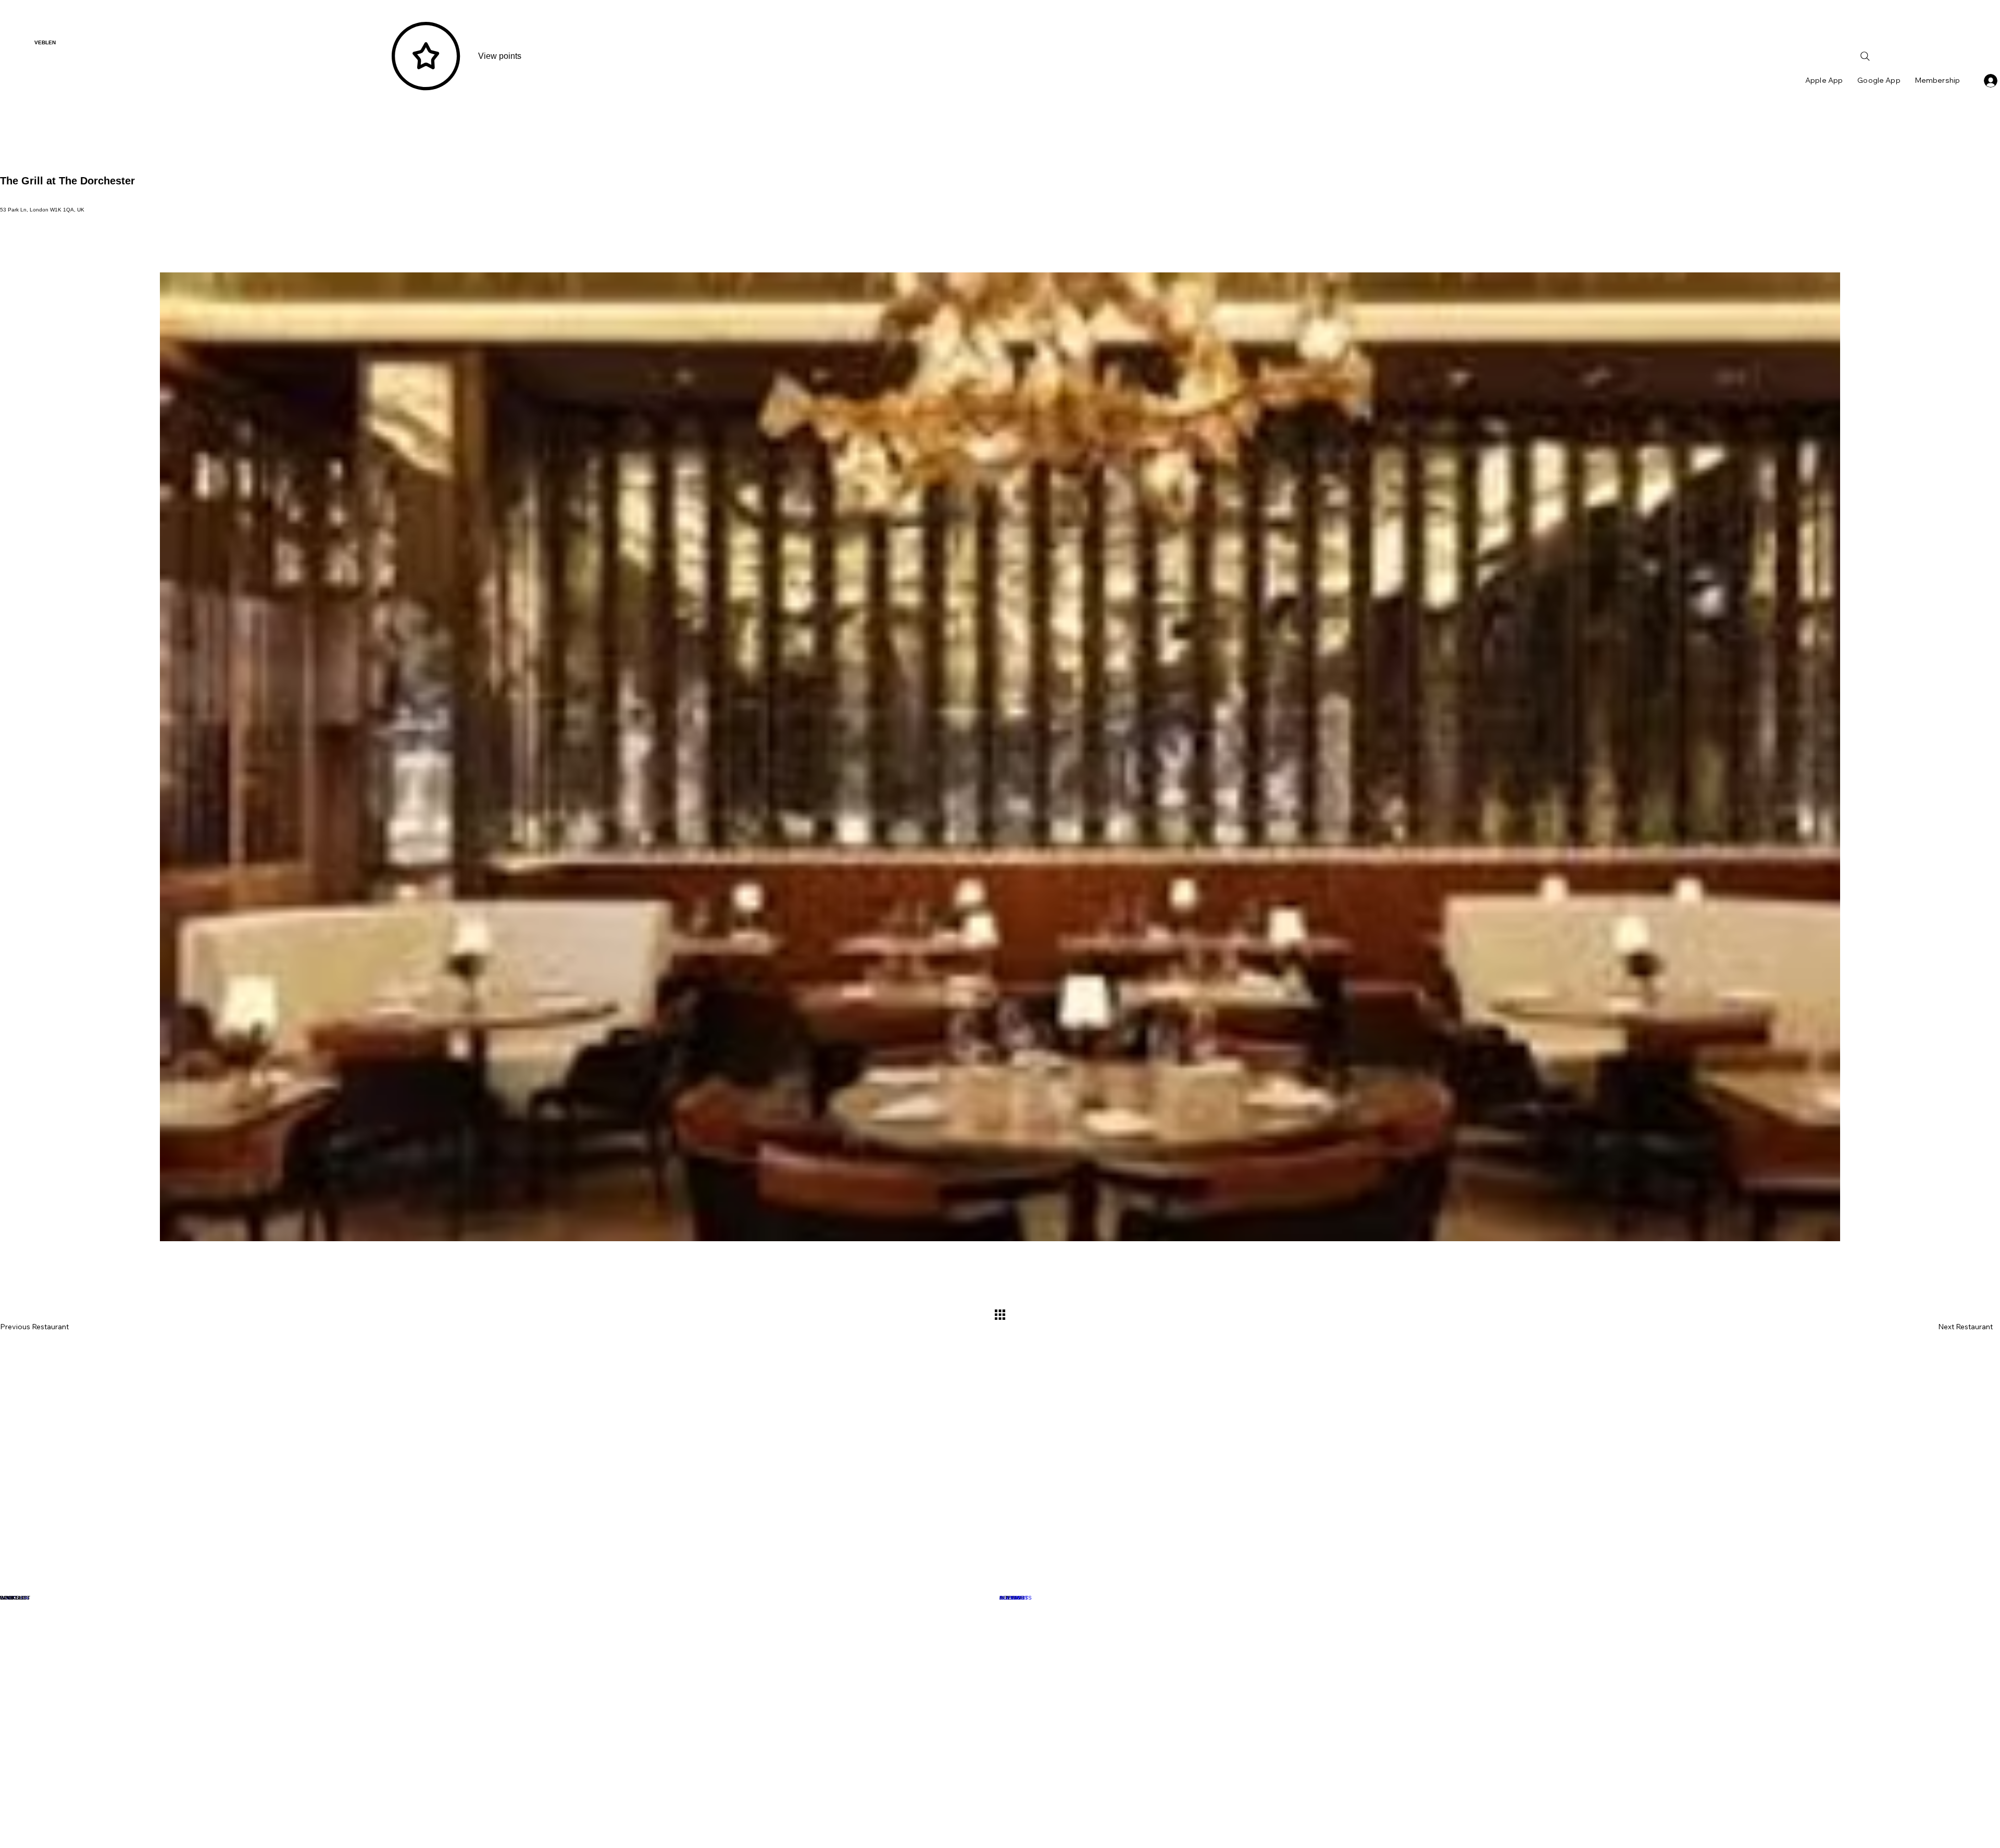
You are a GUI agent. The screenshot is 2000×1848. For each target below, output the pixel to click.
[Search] (1865, 56)
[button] (500, 1597)
